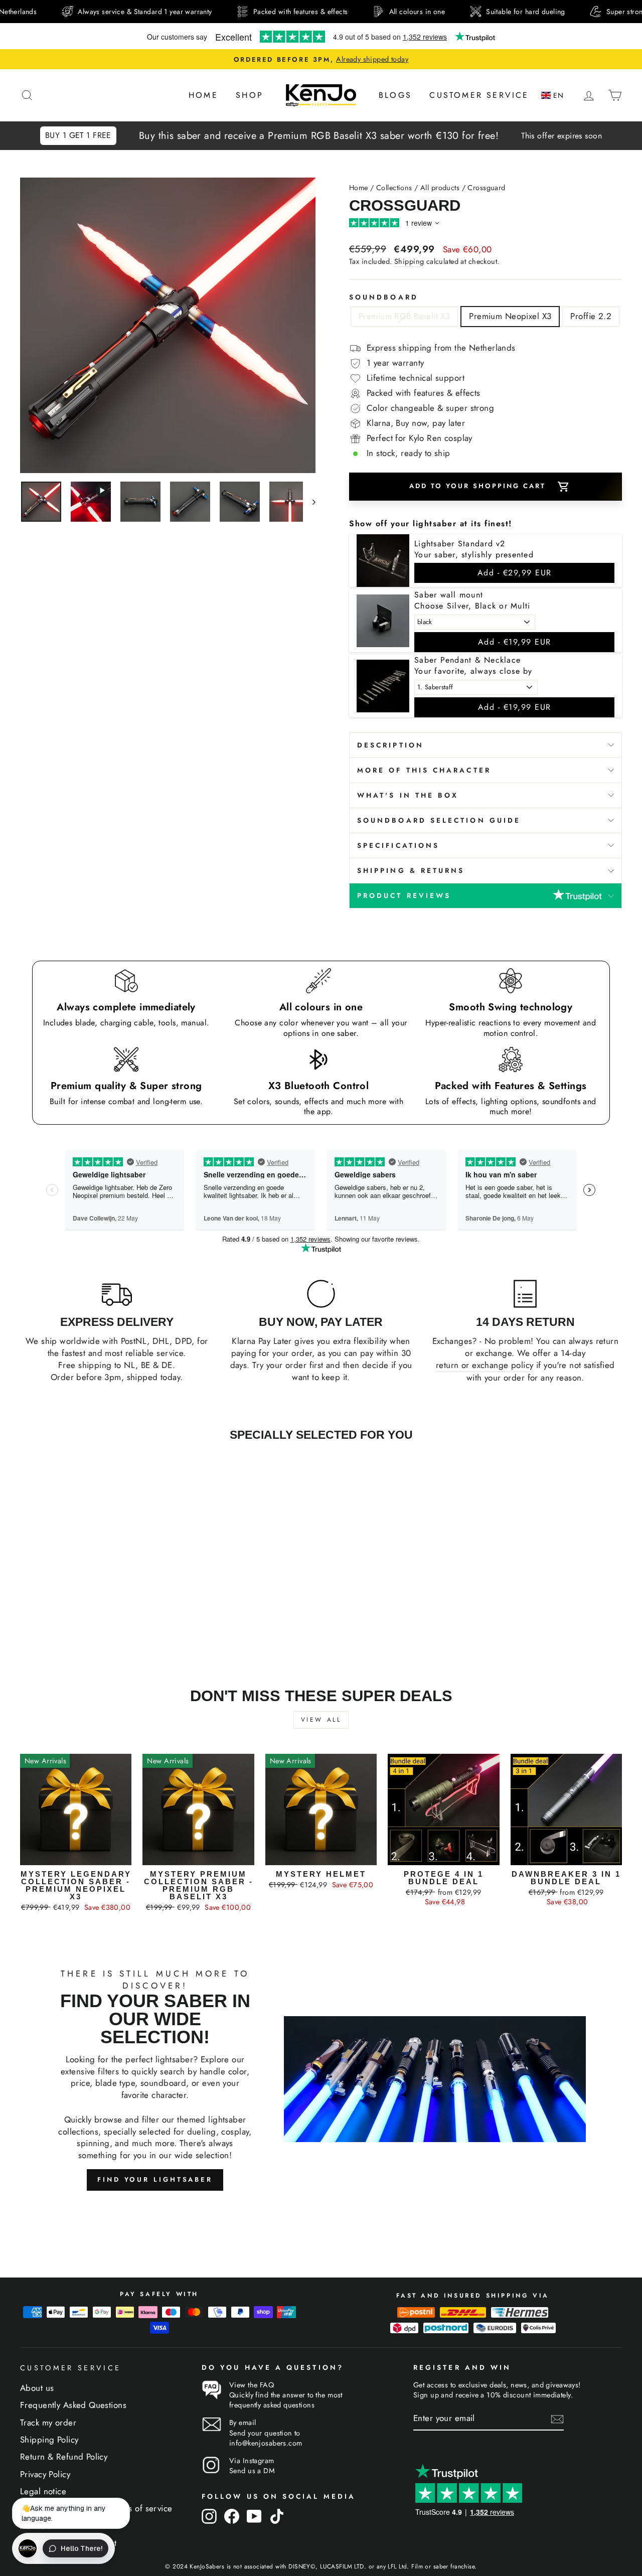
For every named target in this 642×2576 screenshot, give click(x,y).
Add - (515, 573)
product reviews (404, 895)
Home (203, 95)
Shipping (409, 261)
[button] (554, 96)
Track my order (48, 2422)
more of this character (424, 770)
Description (390, 745)
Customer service (479, 95)
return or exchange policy (485, 1365)
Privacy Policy (45, 2474)
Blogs (395, 95)
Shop (250, 95)
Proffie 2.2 (591, 316)
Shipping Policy (49, 2440)
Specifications (398, 845)
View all (321, 1720)
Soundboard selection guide (439, 820)
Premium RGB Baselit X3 (404, 316)
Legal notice (43, 2491)
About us (37, 2388)
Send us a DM (252, 2471)
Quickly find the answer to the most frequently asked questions (286, 2400)
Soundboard (384, 297)
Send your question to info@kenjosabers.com (266, 2438)
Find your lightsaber (155, 2179)
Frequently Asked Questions (73, 2405)
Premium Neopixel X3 (510, 316)
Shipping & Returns (411, 870)
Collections (394, 188)
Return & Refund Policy (64, 2457)
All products (440, 188)
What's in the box (408, 795)
